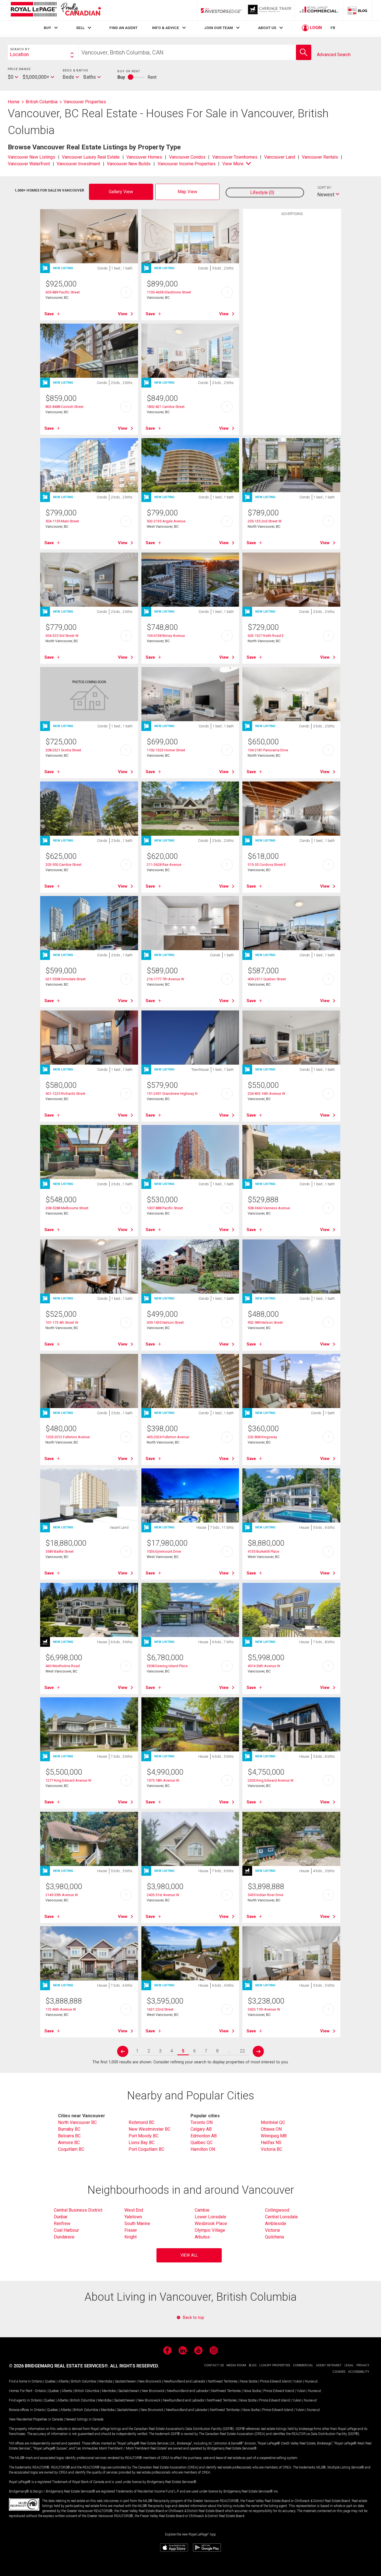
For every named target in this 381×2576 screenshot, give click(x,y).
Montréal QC (273, 2122)
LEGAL (349, 2365)
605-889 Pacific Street (63, 292)
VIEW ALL (189, 2255)
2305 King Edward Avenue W (271, 1780)
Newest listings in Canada (85, 2419)
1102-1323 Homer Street (166, 750)
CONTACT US (214, 2365)
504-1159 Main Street (62, 521)
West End (134, 2210)
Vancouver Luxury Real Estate (91, 157)
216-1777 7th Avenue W (165, 979)
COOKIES (339, 2372)
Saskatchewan (125, 2381)
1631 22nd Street (160, 2009)
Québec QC (202, 2143)
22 (242, 2051)
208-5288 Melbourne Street (67, 1208)
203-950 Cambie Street (63, 865)
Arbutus (202, 2237)
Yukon (298, 2381)
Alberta (63, 2381)
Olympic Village (210, 2230)
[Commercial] (319, 10)
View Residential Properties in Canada (36, 2419)
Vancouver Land (280, 157)
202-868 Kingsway (262, 1437)
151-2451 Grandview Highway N (172, 1094)
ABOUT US (267, 28)
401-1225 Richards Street (65, 1094)
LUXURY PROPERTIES (275, 2365)
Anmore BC (69, 2143)
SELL (80, 28)
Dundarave (64, 2237)
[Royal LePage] (56, 10)
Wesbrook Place (211, 2223)
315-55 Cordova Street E (267, 865)
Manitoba (105, 2381)
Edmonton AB (204, 2136)
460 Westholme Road (63, 1666)
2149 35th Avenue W (62, 1895)
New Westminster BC (149, 2129)
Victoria (272, 2230)
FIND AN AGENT (123, 28)
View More (233, 164)
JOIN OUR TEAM (219, 28)
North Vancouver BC (77, 2122)
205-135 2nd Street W (265, 521)
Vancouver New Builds (129, 164)
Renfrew (62, 2223)
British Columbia (84, 2381)
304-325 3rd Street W (62, 636)
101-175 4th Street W (62, 1322)
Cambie (202, 2210)
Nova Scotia (249, 2381)
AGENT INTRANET (329, 2365)
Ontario (37, 2381)
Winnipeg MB (274, 2136)
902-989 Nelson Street (265, 1322)
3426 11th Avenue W (264, 2009)
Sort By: (325, 187)
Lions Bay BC (142, 2143)
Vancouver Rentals (320, 157)
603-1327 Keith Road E (266, 636)
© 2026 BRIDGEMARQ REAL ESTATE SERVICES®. (59, 2366)
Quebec (50, 2381)
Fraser (131, 2230)
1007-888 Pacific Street (165, 1208)
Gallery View (121, 192)
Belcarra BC (69, 2136)
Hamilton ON (203, 2149)
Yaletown (133, 2217)
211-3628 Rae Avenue (164, 865)
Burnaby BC (69, 2129)
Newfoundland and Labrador (185, 2381)
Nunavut (311, 2381)
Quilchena (274, 2237)
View (123, 314)
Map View (187, 192)
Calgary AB (201, 2129)
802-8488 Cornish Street (64, 407)
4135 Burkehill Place (263, 1551)
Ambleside (276, 2223)
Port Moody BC (144, 2136)
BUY (47, 28)
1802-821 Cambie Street (166, 407)
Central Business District (78, 2210)
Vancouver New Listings (32, 157)
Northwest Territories (223, 2381)
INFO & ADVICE (166, 28)
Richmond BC (142, 2122)
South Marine (137, 2223)
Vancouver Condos (187, 157)
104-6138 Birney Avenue (166, 636)
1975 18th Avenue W (163, 1780)
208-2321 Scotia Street (63, 750)
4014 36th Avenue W (264, 1666)
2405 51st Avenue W (163, 1895)
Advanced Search (334, 55)
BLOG (253, 2365)
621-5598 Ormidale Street (66, 979)
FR (333, 28)
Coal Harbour (66, 2230)
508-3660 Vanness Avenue (269, 1208)
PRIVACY (363, 2365)
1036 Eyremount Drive (164, 1551)
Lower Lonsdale (210, 2217)
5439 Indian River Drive (266, 1895)
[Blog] (358, 10)
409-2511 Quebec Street (267, 979)
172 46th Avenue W (61, 2009)
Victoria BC (272, 2149)
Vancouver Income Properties (187, 164)
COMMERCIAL (303, 2365)
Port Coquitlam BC (146, 2149)
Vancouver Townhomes (235, 157)
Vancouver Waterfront (29, 164)
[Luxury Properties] (270, 10)
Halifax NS (271, 2143)
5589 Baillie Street (60, 1551)
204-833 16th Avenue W (266, 1094)
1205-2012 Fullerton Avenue (68, 1437)
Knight (131, 2237)
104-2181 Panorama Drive (268, 750)
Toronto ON (202, 2122)
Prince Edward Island (275, 2381)
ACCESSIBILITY (359, 2372)
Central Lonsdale (281, 2217)
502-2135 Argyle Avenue (166, 521)
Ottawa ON (271, 2129)
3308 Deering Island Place (167, 1666)
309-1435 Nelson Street (165, 1322)
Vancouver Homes (144, 157)
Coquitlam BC (71, 2149)
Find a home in (20, 2381)
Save (49, 314)
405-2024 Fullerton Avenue (168, 1437)
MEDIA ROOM (236, 2365)
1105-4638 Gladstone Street (169, 292)
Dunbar (61, 2217)
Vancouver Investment (78, 164)
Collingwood (277, 2210)
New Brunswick (150, 2381)
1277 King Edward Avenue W (68, 1780)
